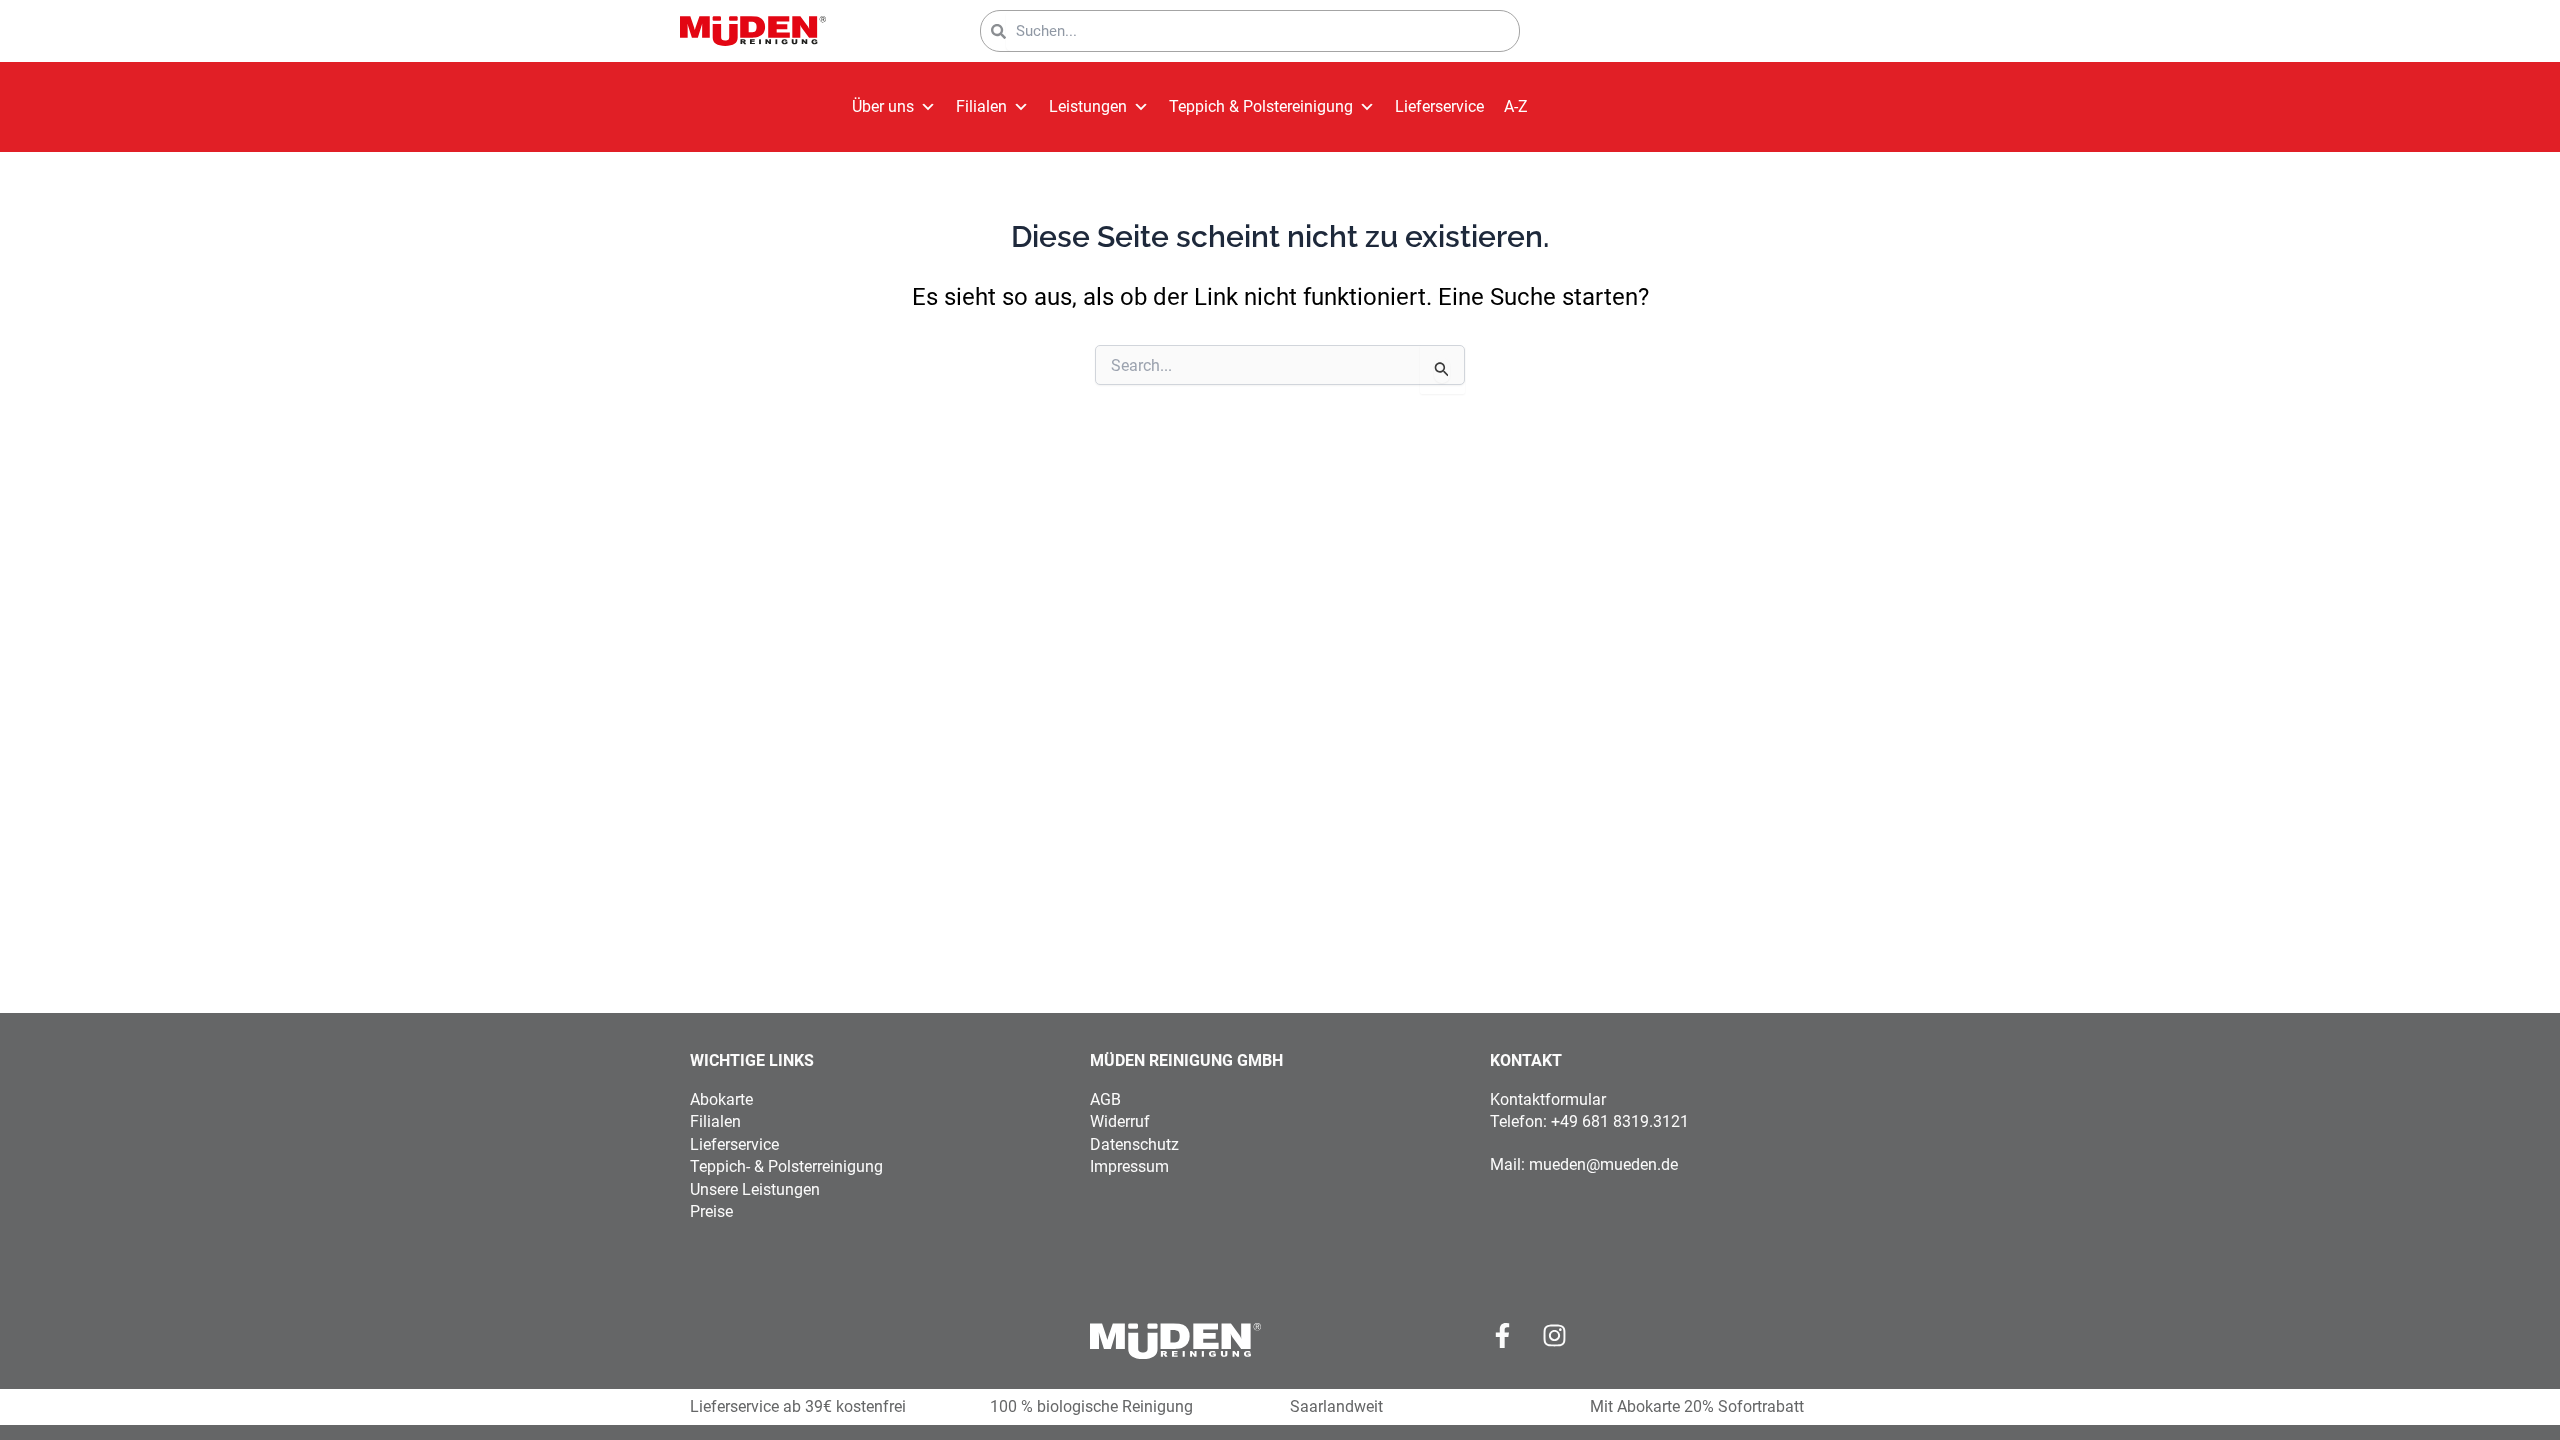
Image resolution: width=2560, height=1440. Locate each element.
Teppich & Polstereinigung (1261, 106)
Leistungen (1088, 106)
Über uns (883, 106)
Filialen (981, 106)
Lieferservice (1439, 106)
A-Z (1516, 106)
